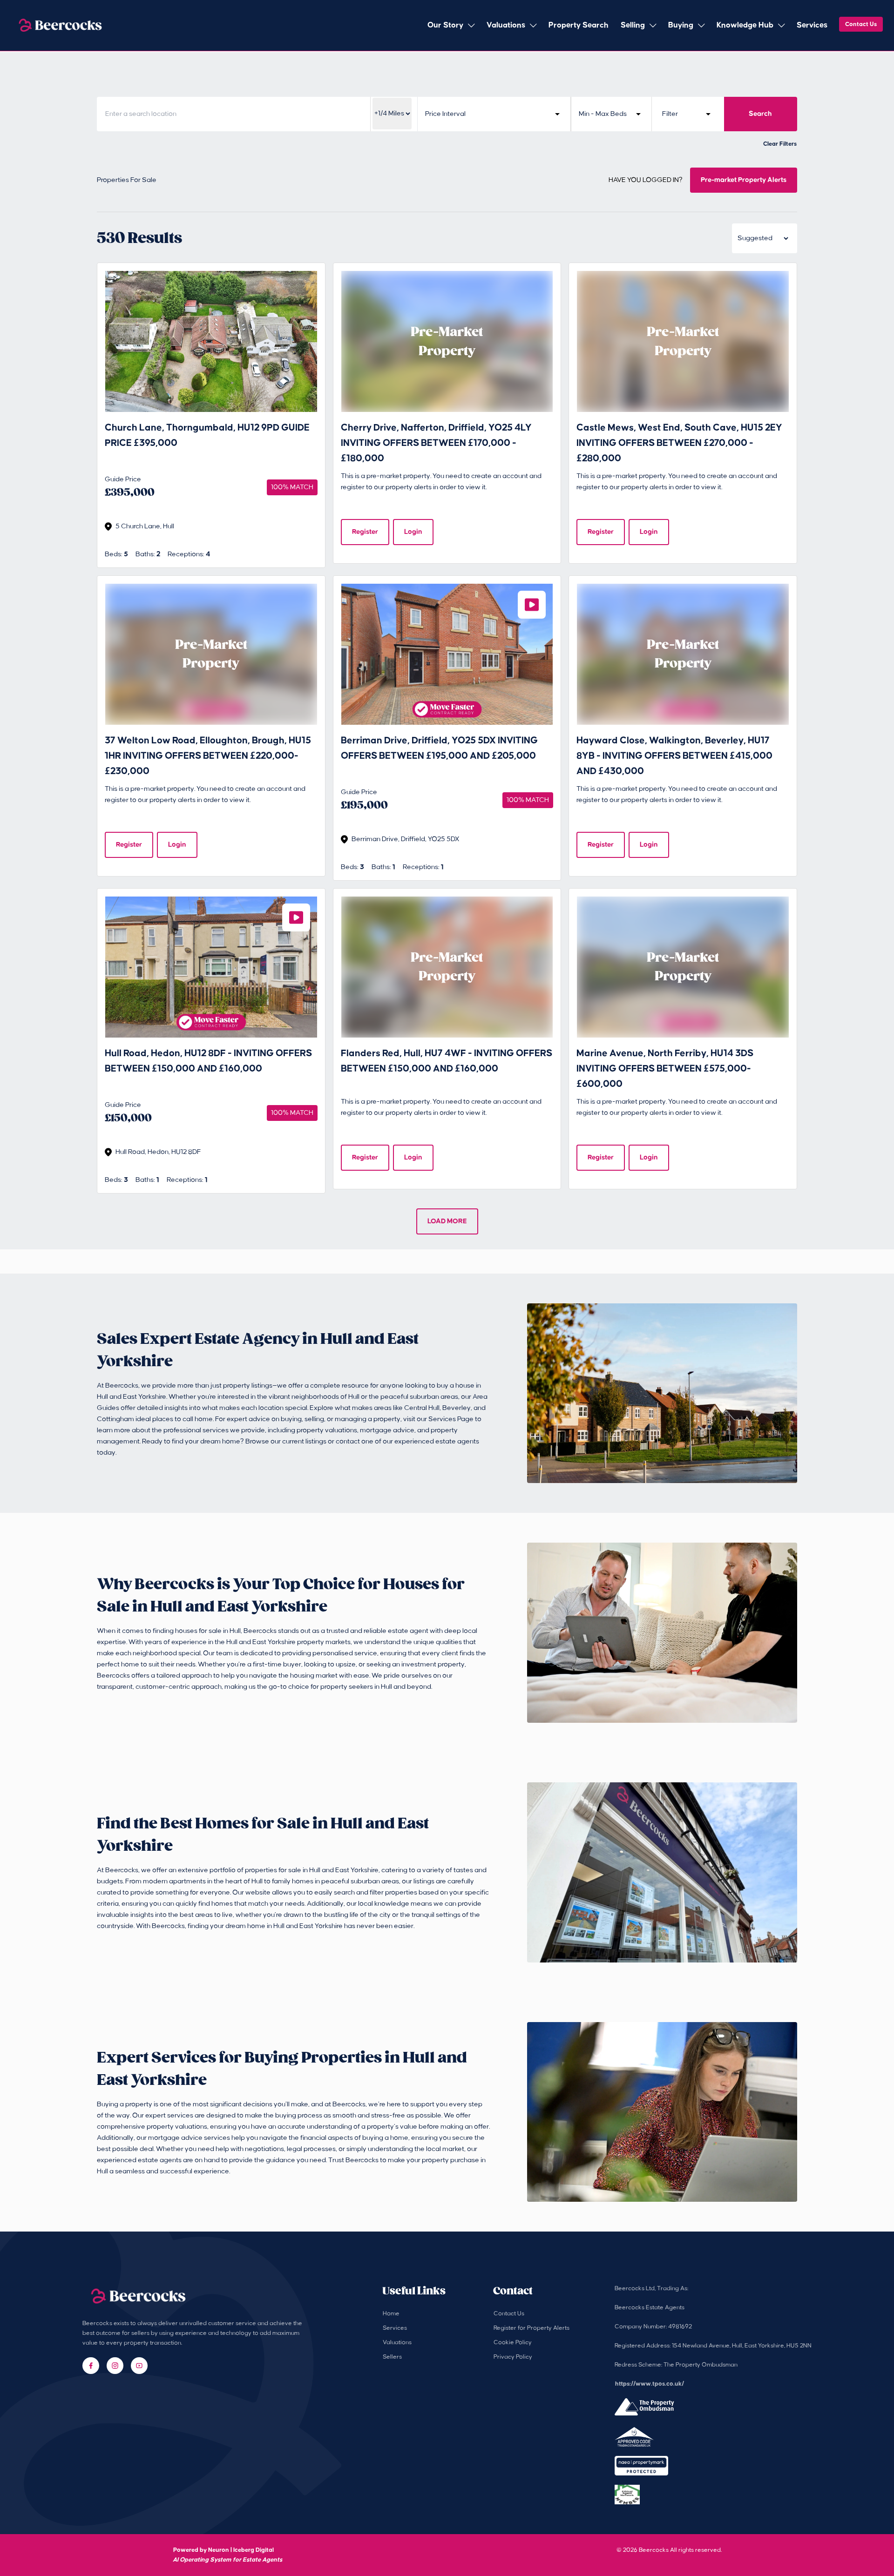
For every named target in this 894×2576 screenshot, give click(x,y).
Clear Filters (780, 144)
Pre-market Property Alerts (744, 180)
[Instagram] (115, 2366)
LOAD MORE (447, 1221)
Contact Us (861, 24)
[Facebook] (91, 2366)
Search (760, 114)
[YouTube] (139, 2366)
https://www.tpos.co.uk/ (650, 2384)
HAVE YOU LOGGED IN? (646, 180)
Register (365, 532)
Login (413, 532)
